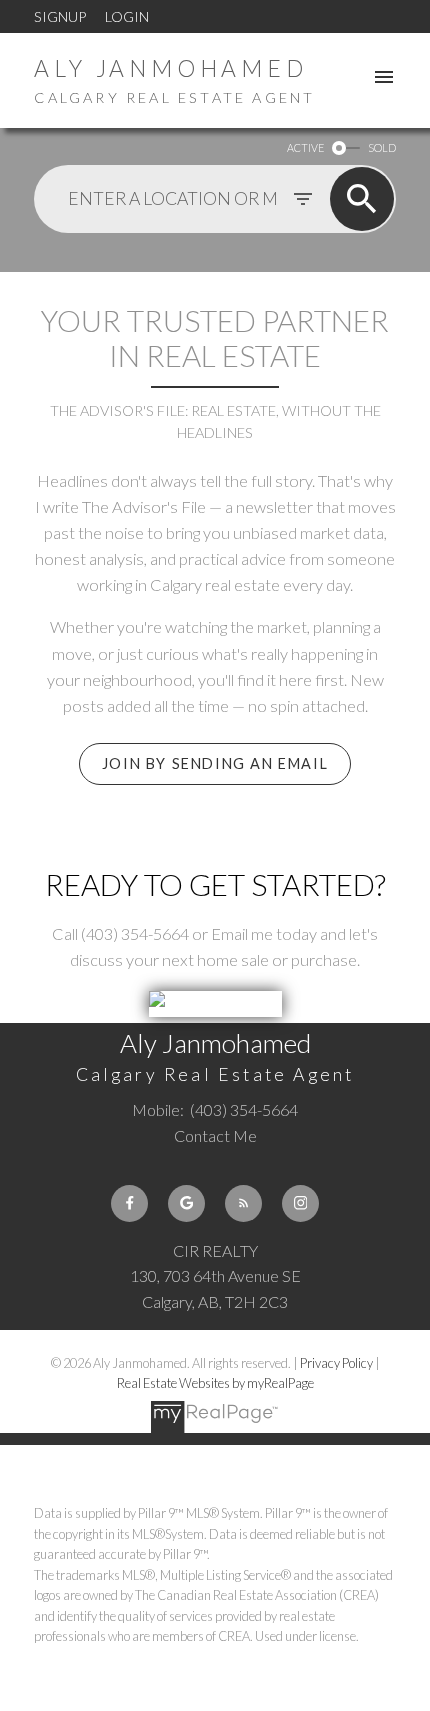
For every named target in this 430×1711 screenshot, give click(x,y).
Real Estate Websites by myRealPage (215, 1383)
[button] (215, 764)
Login (127, 16)
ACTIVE (305, 147)
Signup (60, 16)
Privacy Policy (336, 1363)
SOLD (382, 147)
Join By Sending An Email (215, 763)
